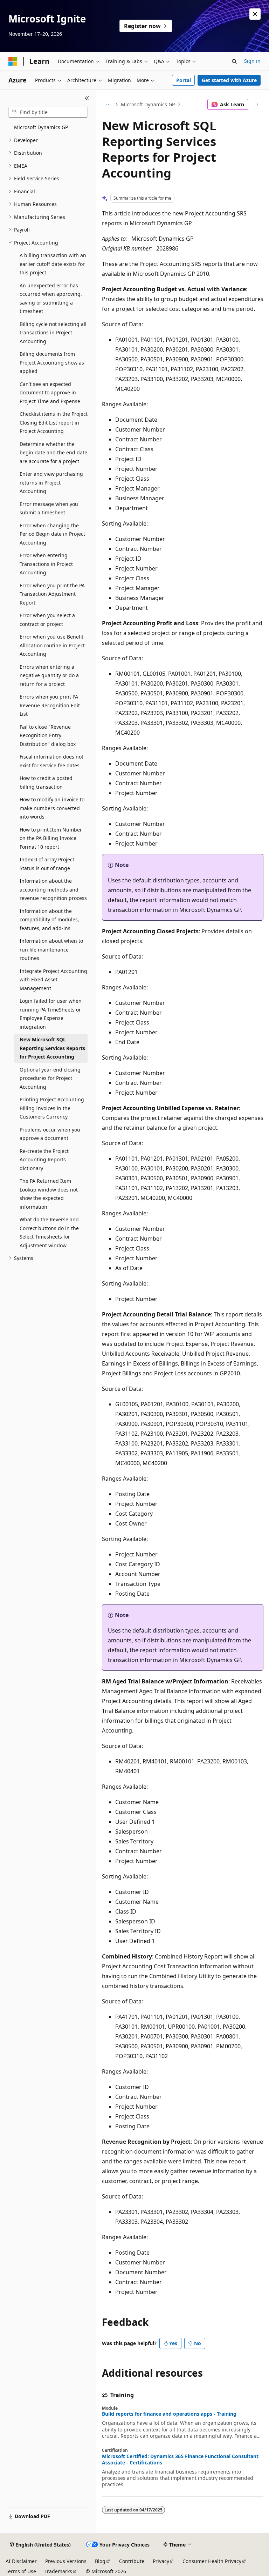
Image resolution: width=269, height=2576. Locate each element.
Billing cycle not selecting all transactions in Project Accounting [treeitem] (53, 333)
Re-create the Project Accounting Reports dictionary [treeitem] (44, 1160)
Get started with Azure (229, 80)
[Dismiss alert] (255, 14)
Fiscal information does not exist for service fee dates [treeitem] (51, 761)
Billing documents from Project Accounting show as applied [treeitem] (52, 362)
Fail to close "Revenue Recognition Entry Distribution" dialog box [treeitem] (48, 735)
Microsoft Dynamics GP (148, 104)
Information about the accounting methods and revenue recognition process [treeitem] (53, 889)
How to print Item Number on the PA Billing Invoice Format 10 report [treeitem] (51, 838)
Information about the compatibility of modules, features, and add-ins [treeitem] (49, 920)
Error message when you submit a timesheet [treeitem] (49, 508)
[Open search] (234, 61)
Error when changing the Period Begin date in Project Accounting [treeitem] (52, 534)
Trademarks (58, 2571)
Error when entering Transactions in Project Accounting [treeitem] (46, 564)
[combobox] (48, 112)
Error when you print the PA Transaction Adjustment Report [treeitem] (52, 594)
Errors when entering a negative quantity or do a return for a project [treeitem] (49, 675)
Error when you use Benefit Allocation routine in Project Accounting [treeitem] (52, 645)
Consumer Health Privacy (212, 2561)
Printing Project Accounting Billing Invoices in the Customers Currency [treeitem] (52, 1108)
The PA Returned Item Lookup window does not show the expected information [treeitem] (49, 1194)
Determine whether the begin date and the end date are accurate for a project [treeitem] (53, 453)
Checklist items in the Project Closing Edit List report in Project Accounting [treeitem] (54, 422)
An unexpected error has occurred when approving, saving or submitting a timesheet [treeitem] (51, 298)
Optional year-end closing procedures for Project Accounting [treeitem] (50, 1078)
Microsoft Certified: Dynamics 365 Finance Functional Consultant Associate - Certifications (180, 2460)
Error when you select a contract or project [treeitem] (47, 620)
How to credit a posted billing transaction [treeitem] (46, 782)
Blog (100, 2561)
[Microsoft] (13, 61)
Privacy (161, 2561)
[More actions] (257, 105)
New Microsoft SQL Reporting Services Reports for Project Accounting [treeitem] (52, 1048)
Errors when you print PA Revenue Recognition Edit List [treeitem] (50, 705)
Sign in (252, 61)
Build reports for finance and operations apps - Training (169, 2414)
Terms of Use (21, 2571)
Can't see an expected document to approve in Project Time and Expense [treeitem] (50, 393)
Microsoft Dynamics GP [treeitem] (41, 127)
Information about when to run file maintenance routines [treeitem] (51, 949)
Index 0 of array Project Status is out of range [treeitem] (47, 864)
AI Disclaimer (21, 2561)
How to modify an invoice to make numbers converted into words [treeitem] (52, 808)
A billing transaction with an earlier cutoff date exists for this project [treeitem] (53, 264)
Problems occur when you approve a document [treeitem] (50, 1134)
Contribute (132, 2561)
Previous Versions (66, 2561)
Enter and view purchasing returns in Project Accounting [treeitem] (51, 482)
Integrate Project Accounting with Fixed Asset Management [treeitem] (53, 980)
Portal (184, 80)
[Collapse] (87, 98)
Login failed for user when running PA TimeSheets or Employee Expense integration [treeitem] (51, 1014)
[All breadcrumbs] (108, 105)
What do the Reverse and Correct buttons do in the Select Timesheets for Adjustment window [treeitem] (49, 1232)
